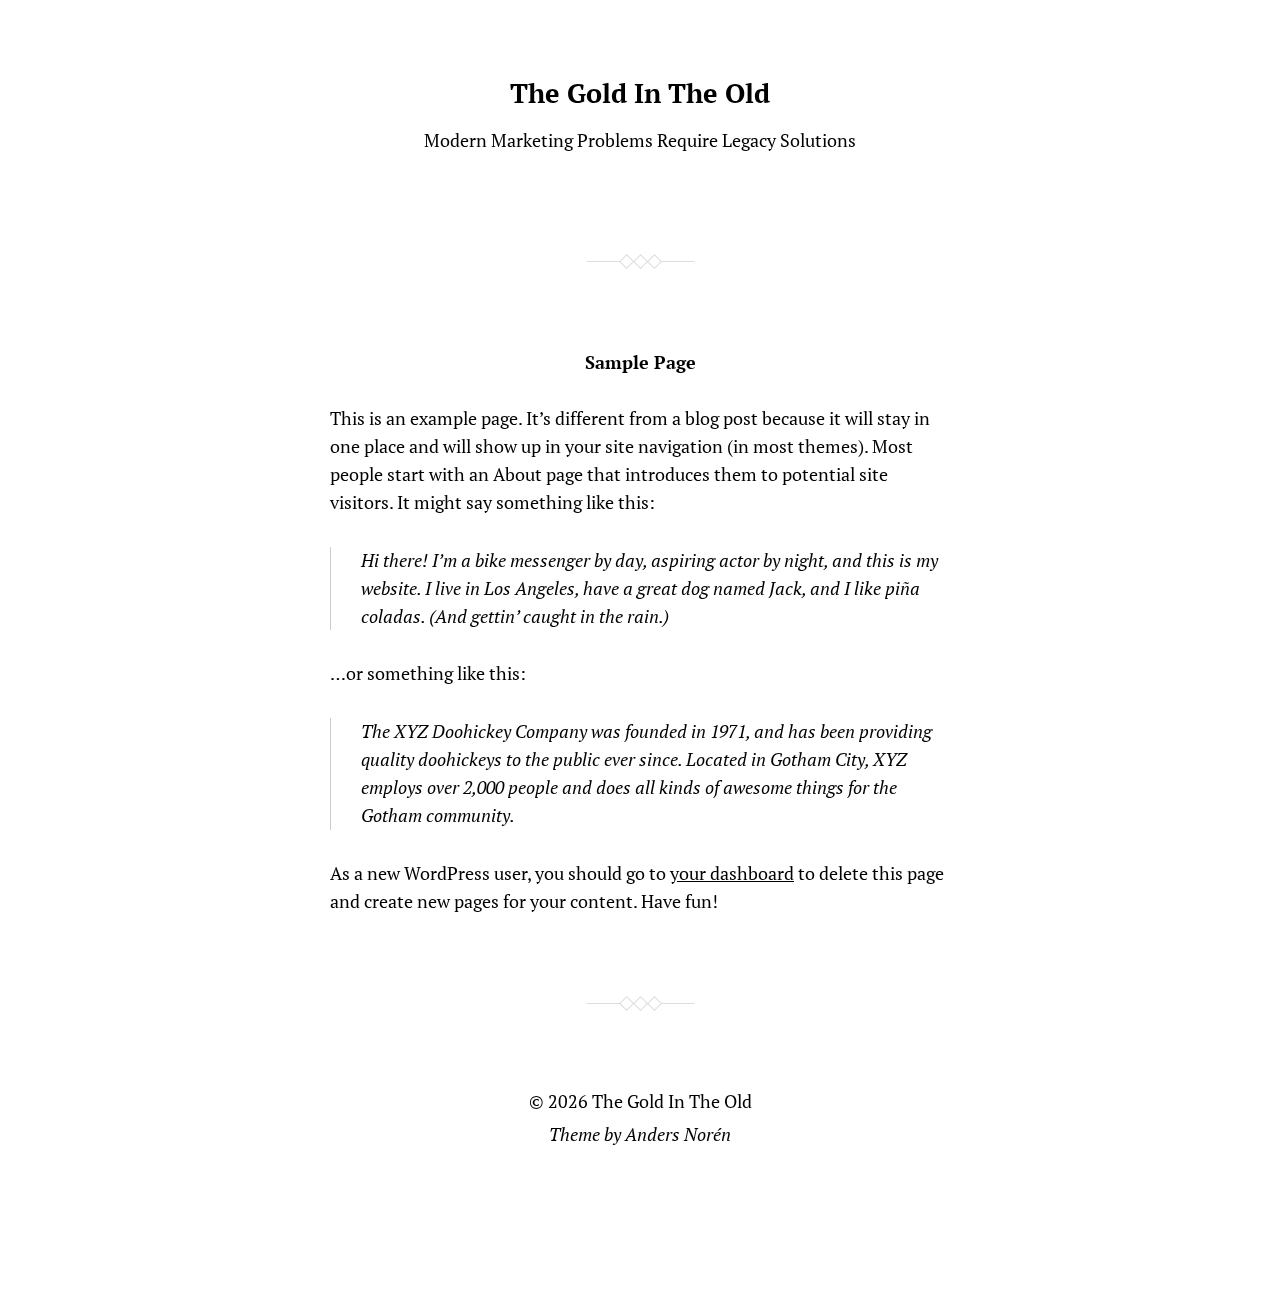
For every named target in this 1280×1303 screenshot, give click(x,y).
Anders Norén (678, 1134)
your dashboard (732, 873)
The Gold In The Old (640, 93)
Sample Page (640, 362)
